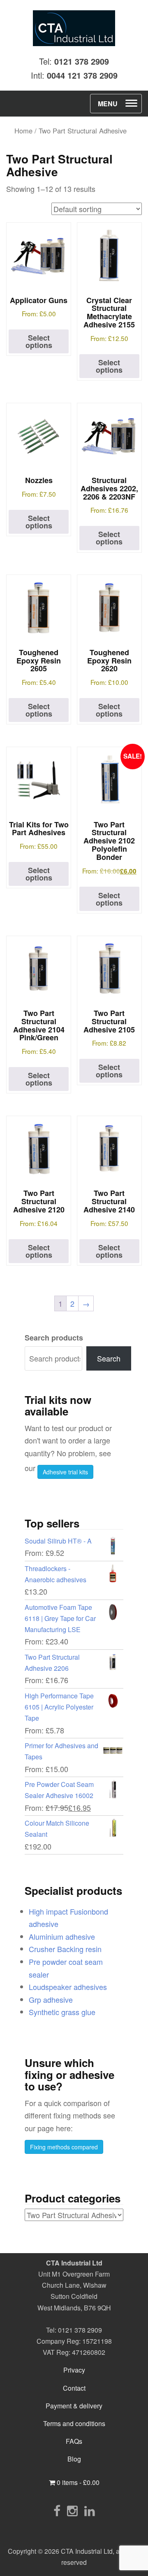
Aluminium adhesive (62, 1936)
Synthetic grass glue (62, 2012)
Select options (39, 341)
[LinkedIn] (90, 2510)
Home (23, 131)
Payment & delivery (74, 2406)
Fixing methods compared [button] (64, 2147)
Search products (54, 1338)
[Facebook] (57, 2510)
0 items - (77, 2482)
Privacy (74, 2370)
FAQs (74, 2441)
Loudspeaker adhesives (68, 1987)
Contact (74, 2388)
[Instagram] (72, 2510)
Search (109, 1358)
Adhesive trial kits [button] (65, 1472)
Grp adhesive (51, 1999)
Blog (74, 2459)
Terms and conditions (74, 2423)
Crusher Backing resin (65, 1949)
